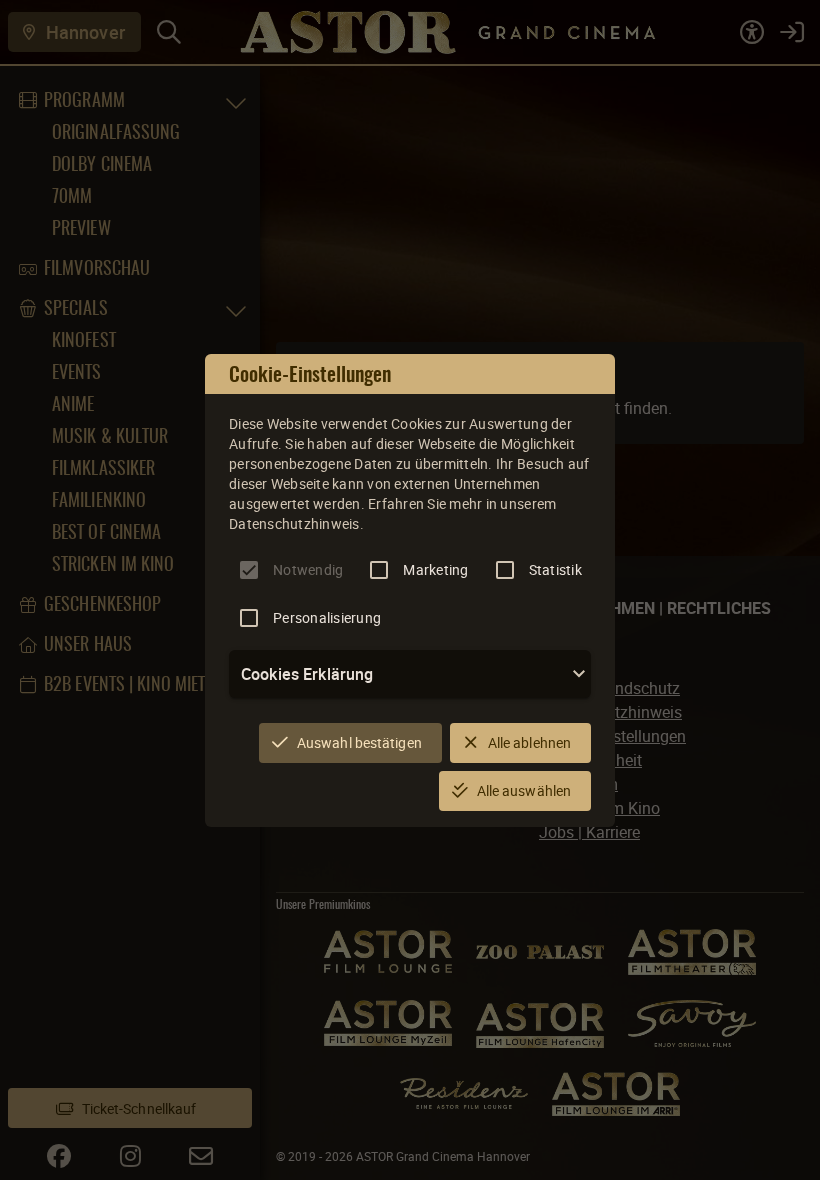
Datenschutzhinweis (294, 523)
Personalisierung (327, 617)
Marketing (435, 569)
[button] (410, 674)
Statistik (555, 569)
